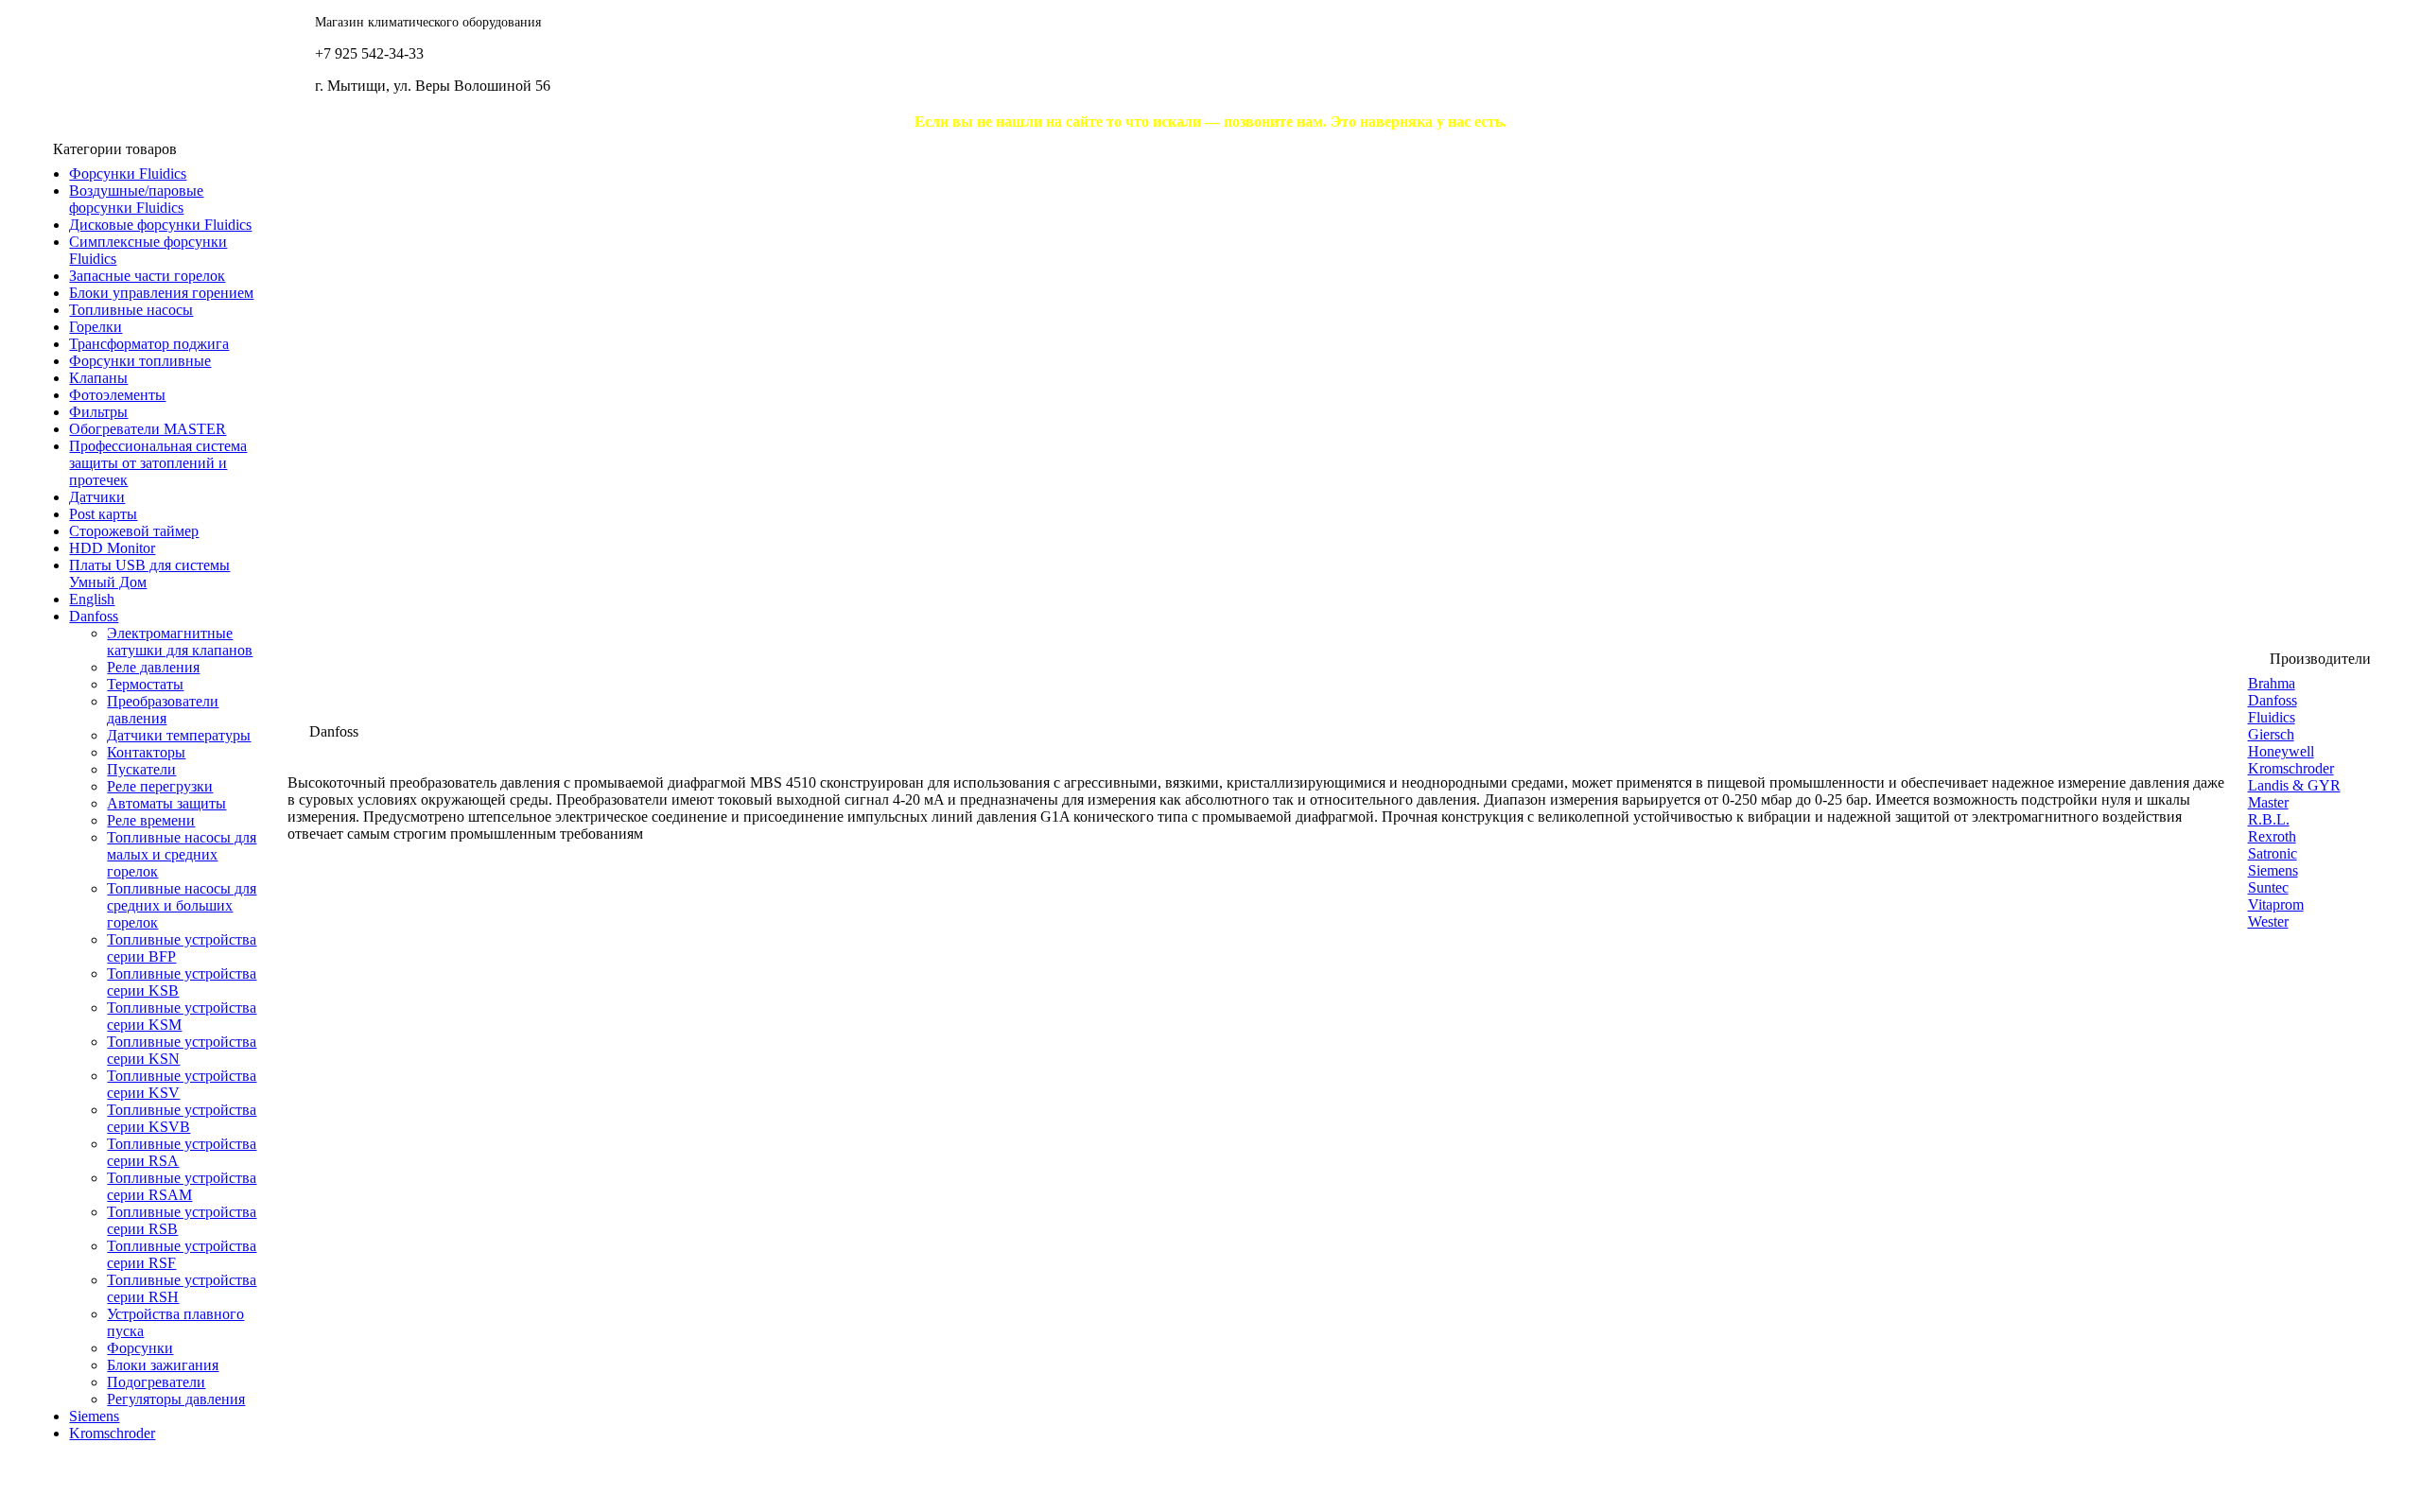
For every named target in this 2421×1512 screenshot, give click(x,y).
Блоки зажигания (163, 1365)
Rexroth (2272, 836)
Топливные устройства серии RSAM (182, 1186)
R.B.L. (2269, 819)
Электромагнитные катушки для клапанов (180, 642)
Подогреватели (156, 1382)
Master (2268, 802)
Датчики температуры (179, 735)
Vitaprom (2276, 904)
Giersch (2271, 734)
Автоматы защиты (166, 803)
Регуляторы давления (176, 1399)
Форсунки (140, 1348)
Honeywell (2281, 751)
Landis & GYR (2294, 785)
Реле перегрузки (160, 786)
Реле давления (153, 667)
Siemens (2273, 870)
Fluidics (2272, 717)
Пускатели (141, 769)
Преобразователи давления (163, 710)
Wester (2268, 921)
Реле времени (151, 820)
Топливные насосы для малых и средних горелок (182, 854)
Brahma (2272, 683)
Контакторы (146, 752)
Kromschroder (2291, 768)
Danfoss (2273, 700)
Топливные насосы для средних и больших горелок (182, 905)
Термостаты (145, 684)
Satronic (2273, 853)
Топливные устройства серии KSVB (182, 1118)
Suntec (2268, 887)
